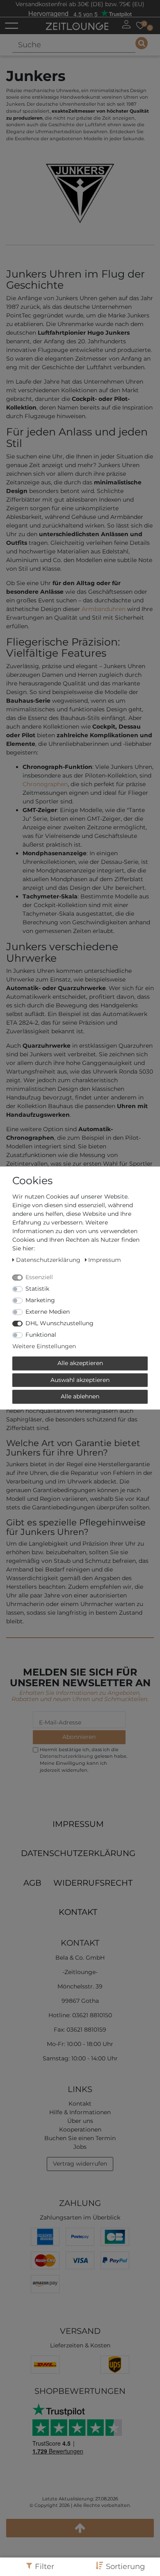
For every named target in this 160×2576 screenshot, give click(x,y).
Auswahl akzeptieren (80, 1380)
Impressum (78, 1824)
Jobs (80, 2147)
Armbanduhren (104, 609)
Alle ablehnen (80, 1396)
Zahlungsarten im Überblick (80, 2217)
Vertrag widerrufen (80, 2164)
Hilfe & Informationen (80, 2112)
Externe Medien (48, 1312)
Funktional (41, 1335)
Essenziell (39, 1277)
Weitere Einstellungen (44, 1346)
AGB (32, 1883)
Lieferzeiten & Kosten (80, 2345)
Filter (45, 2566)
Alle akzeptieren (80, 1363)
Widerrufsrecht (93, 1883)
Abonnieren (79, 1737)
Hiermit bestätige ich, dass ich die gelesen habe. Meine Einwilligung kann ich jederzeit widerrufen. (83, 1760)
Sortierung (125, 2566)
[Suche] (142, 43)
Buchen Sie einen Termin (80, 2138)
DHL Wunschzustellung (59, 1323)
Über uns (80, 2121)
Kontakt (78, 1912)
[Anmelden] (126, 24)
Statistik (37, 1289)
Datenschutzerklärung (78, 1853)
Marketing (40, 1300)
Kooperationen (80, 2129)
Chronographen (45, 784)
